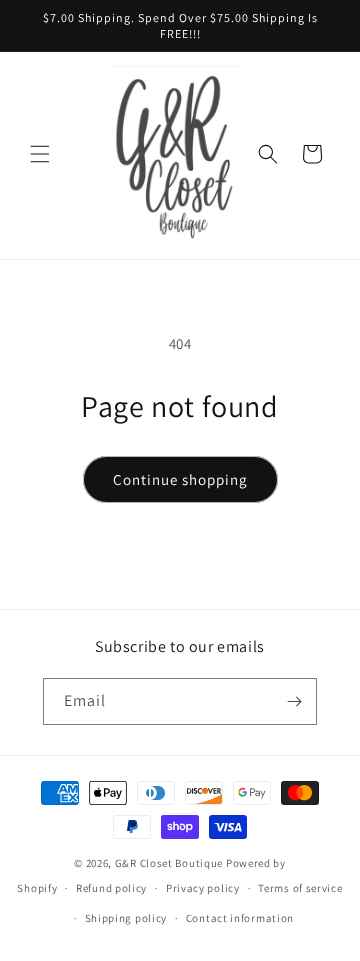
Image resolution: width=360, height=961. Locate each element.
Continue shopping (180, 479)
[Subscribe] (294, 701)
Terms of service (300, 888)
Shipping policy (126, 918)
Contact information (240, 918)
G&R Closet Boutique (169, 863)
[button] (40, 154)
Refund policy (111, 888)
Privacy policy (203, 888)
